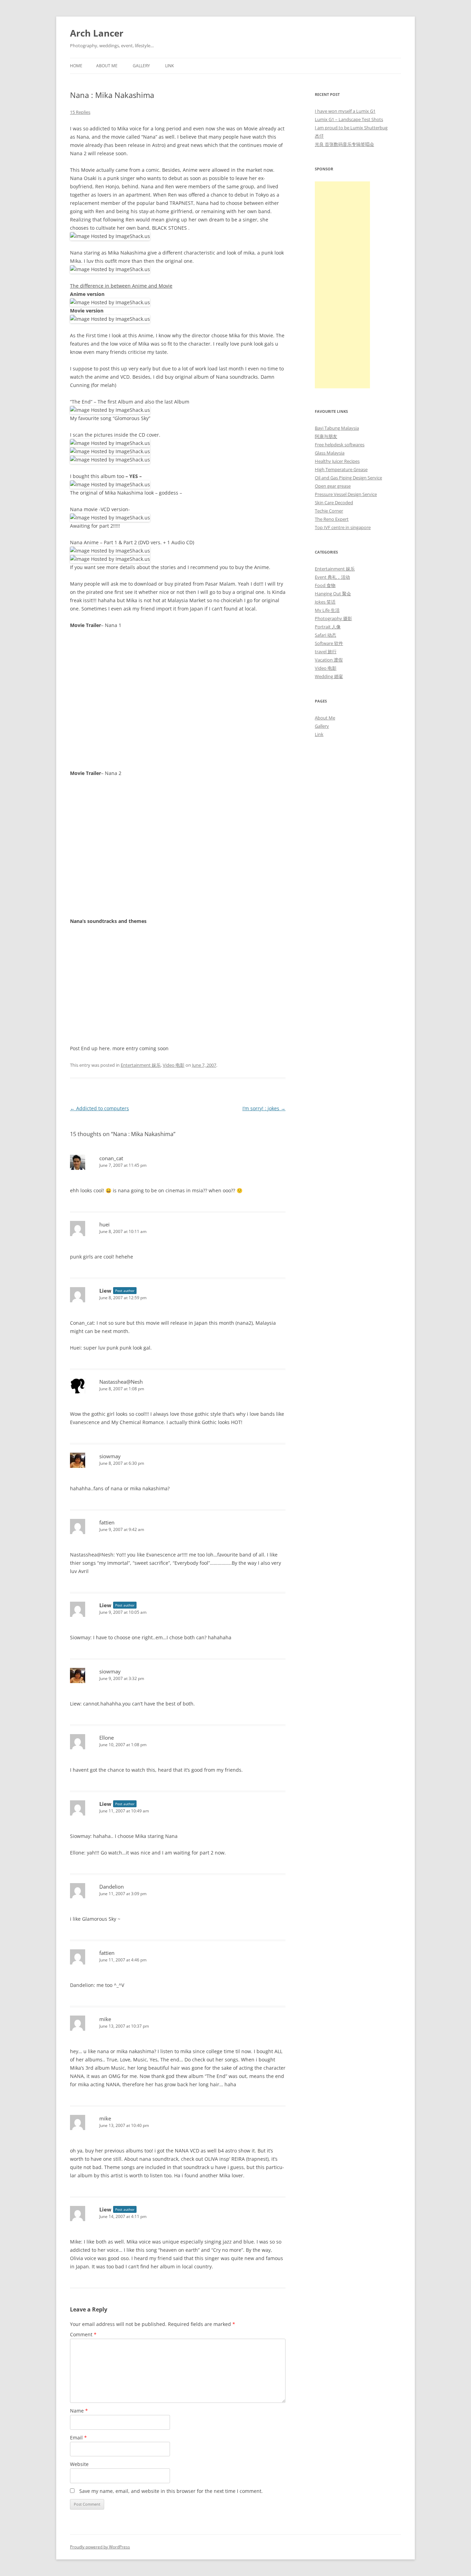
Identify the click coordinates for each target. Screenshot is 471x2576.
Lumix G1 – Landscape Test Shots (349, 119)
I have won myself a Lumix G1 (345, 111)
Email (78, 2438)
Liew (105, 1291)
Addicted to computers (99, 1108)
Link (169, 66)
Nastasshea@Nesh (121, 1382)
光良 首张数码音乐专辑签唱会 (344, 144)
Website (79, 2464)
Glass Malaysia (330, 453)
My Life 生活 (327, 610)
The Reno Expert (332, 519)
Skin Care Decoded (334, 503)
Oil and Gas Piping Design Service (348, 478)
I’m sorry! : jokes (264, 1108)
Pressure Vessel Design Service (346, 494)
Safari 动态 (325, 635)
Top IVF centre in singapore (343, 527)
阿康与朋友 (326, 436)
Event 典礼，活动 (332, 577)
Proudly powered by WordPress (100, 2547)
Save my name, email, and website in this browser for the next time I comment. (171, 2491)
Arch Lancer (97, 33)
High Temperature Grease (341, 469)
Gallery (141, 66)
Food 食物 (325, 585)
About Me (107, 66)
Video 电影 (174, 1065)
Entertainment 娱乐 (141, 1065)
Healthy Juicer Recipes (337, 461)
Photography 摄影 (333, 618)
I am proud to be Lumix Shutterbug (351, 128)
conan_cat (111, 1158)
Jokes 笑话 (325, 602)
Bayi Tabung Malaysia (337, 428)
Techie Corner (329, 511)
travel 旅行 (326, 652)
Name (79, 2411)
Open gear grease (333, 486)
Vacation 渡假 (329, 660)
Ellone (107, 1738)
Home (76, 66)
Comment (83, 2334)
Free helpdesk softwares (340, 445)
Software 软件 (329, 643)
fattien (107, 1522)
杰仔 (319, 136)
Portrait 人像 (328, 627)
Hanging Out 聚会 (333, 594)
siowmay (110, 1456)
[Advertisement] (342, 285)
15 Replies (80, 112)
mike (105, 2019)
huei (104, 1224)
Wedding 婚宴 (329, 676)
